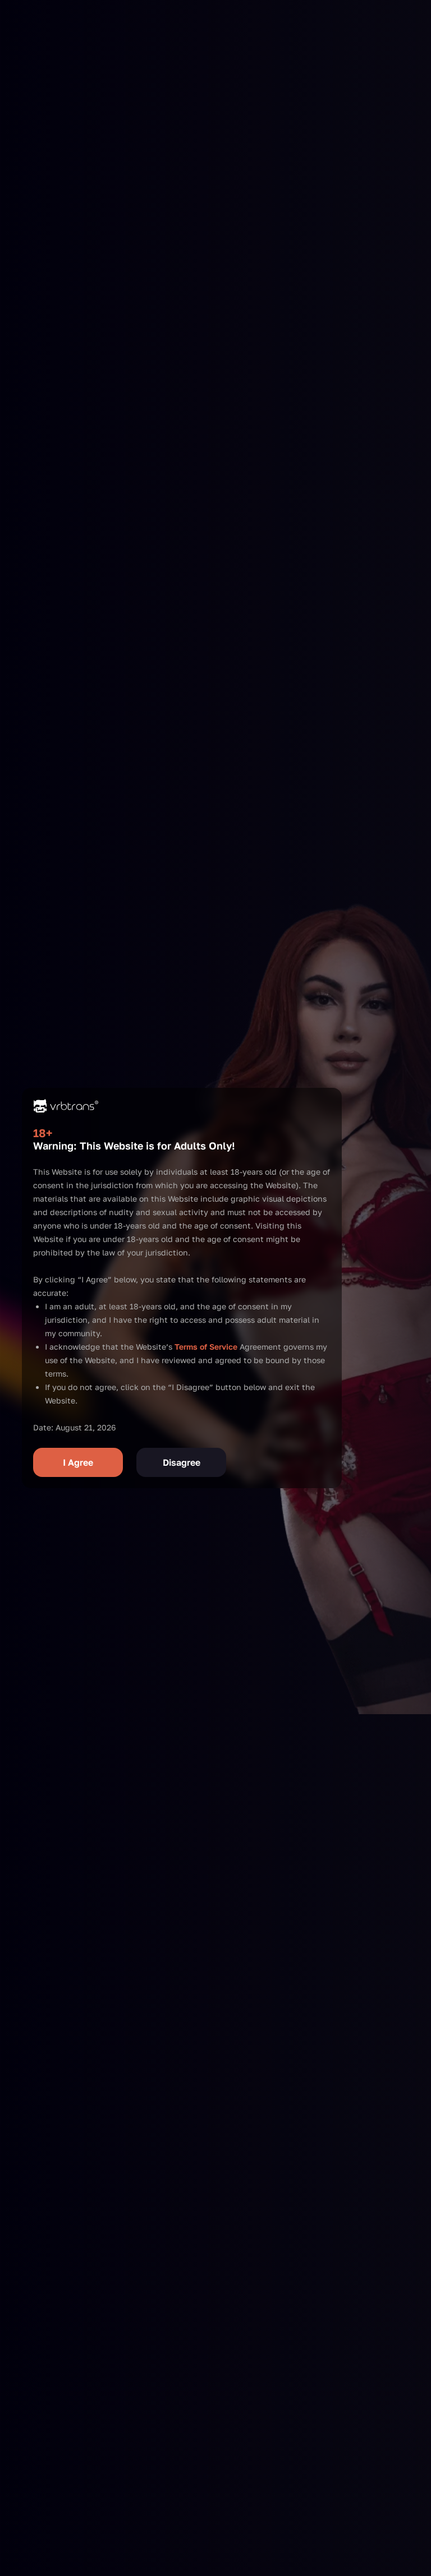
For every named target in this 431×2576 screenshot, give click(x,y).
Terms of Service (206, 1347)
